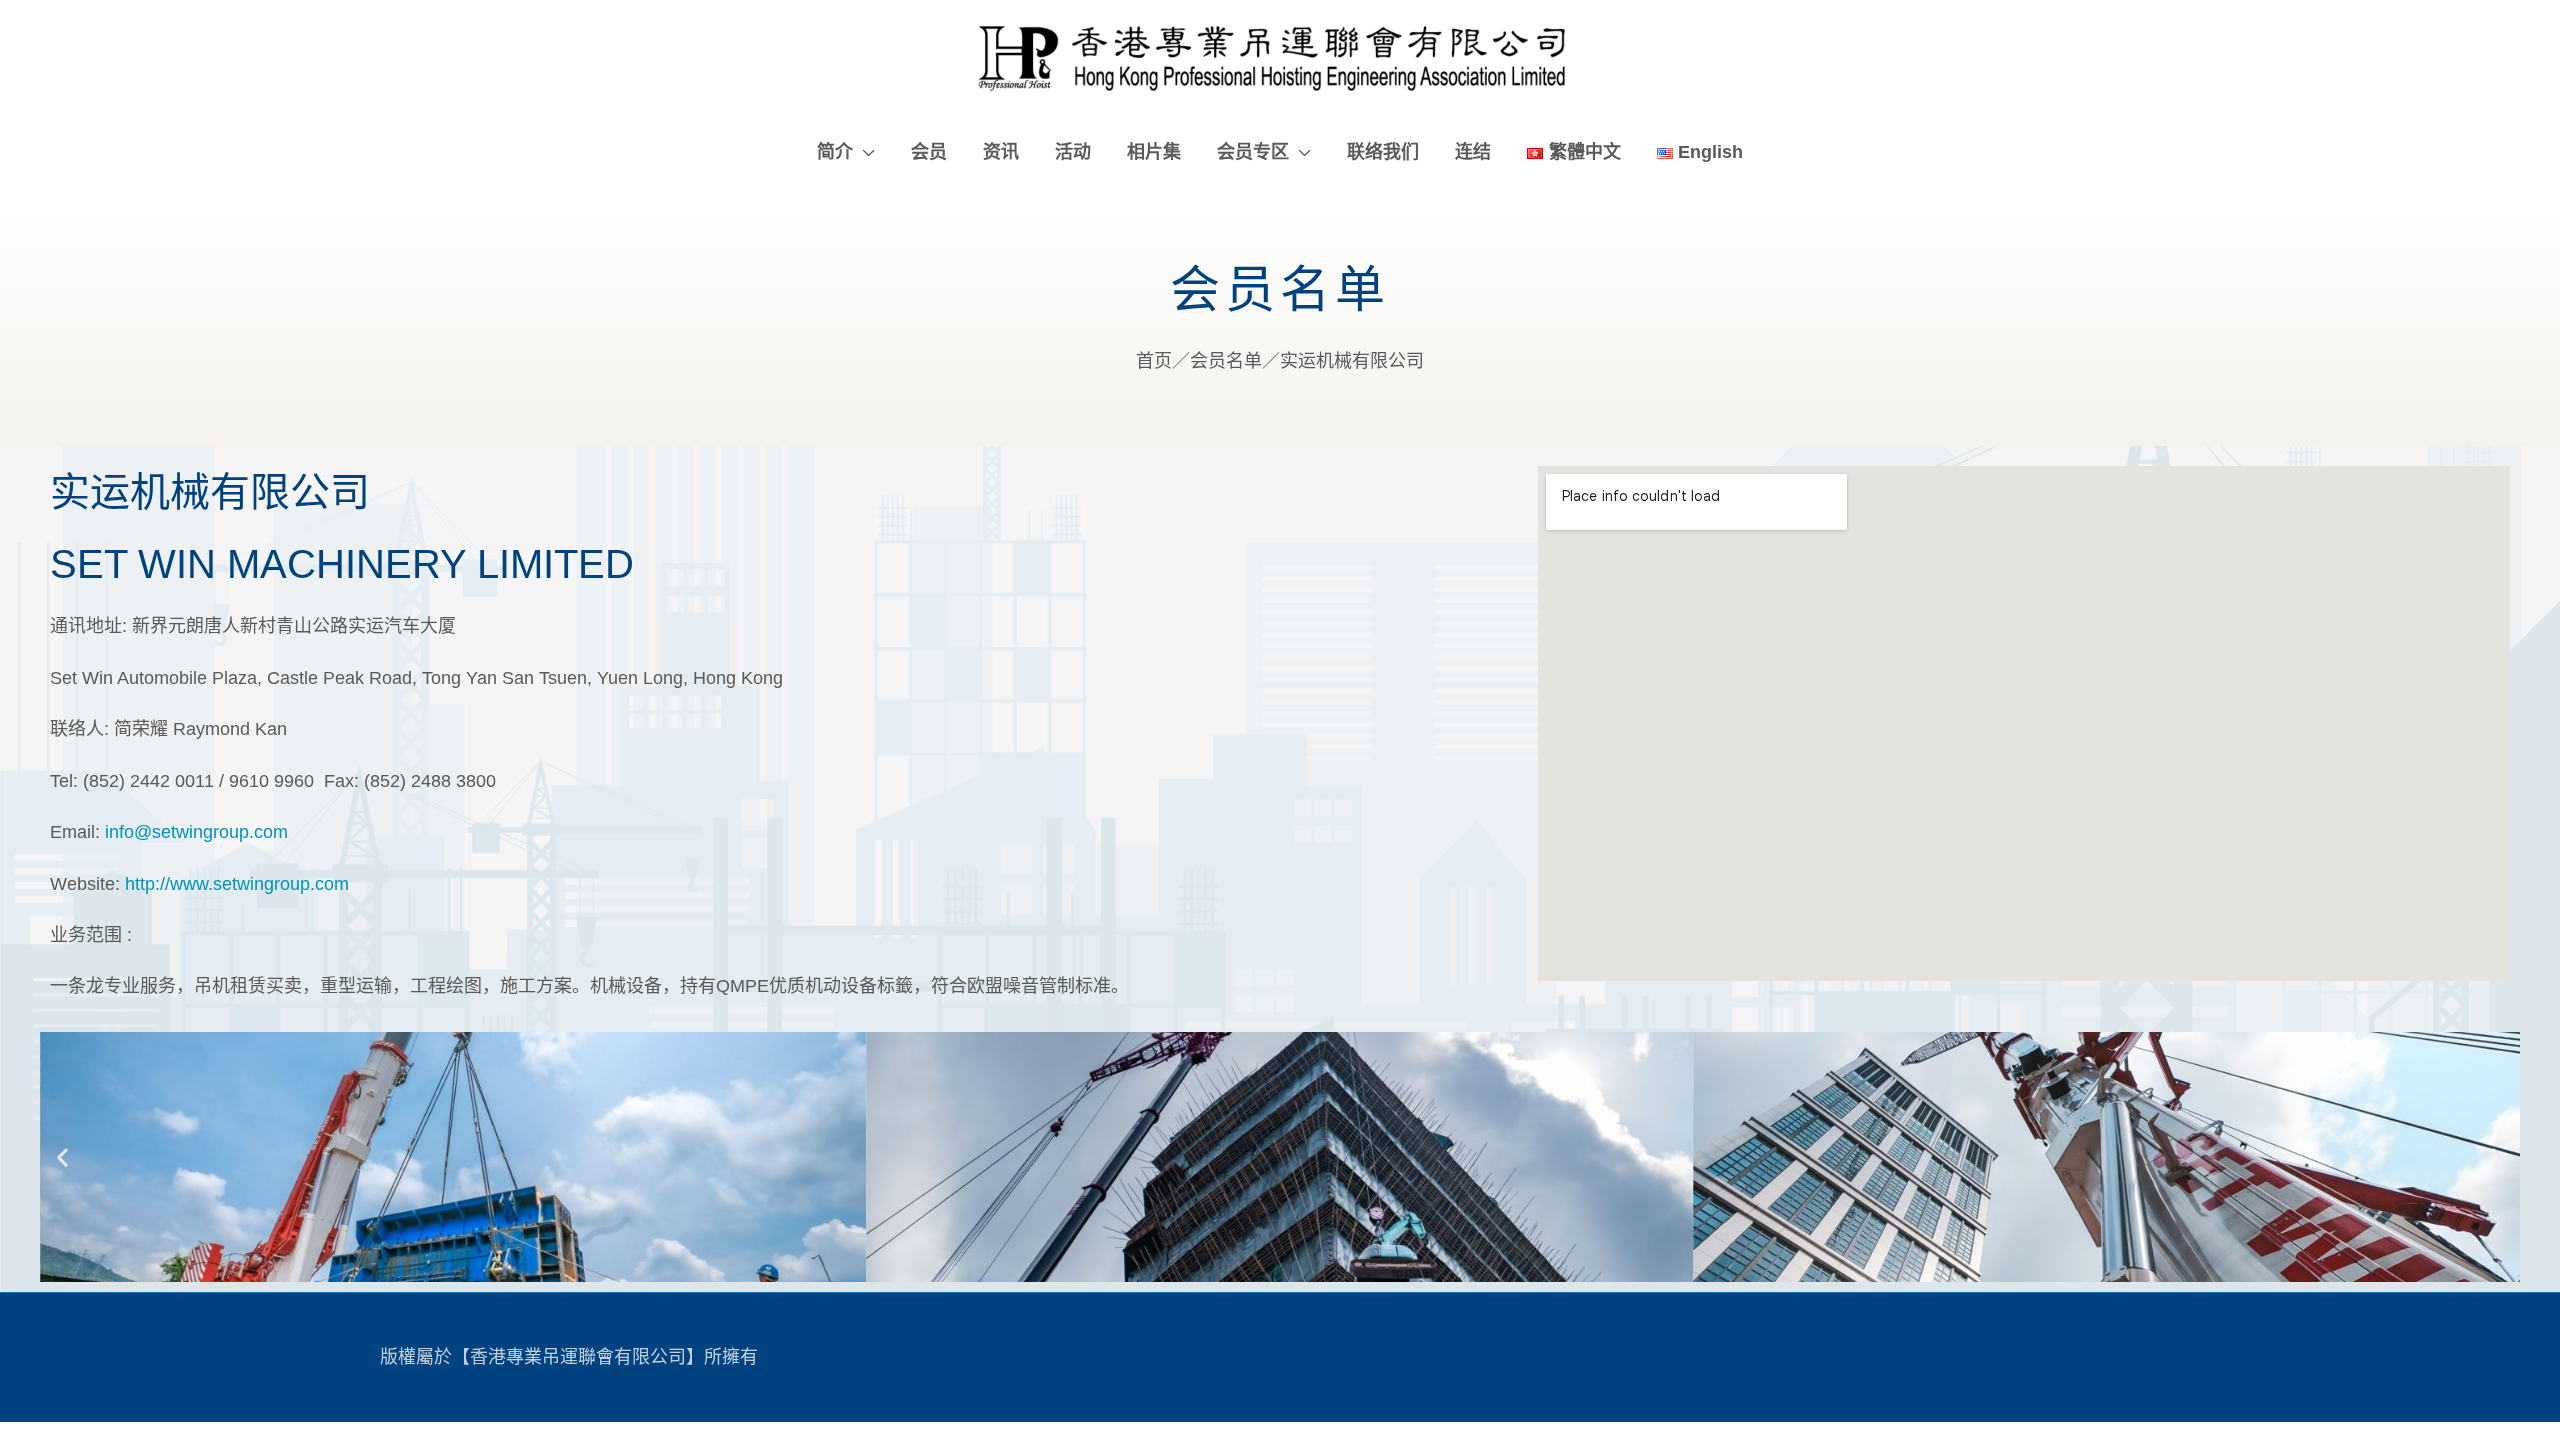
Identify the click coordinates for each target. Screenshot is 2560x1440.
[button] (62, 1156)
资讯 (1001, 152)
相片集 (1154, 152)
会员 (929, 152)
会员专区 (1253, 152)
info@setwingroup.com (196, 832)
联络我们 (1383, 152)
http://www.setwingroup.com (237, 884)
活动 (1073, 152)
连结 (1473, 152)
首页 (1154, 361)
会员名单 (1226, 361)
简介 (835, 152)
